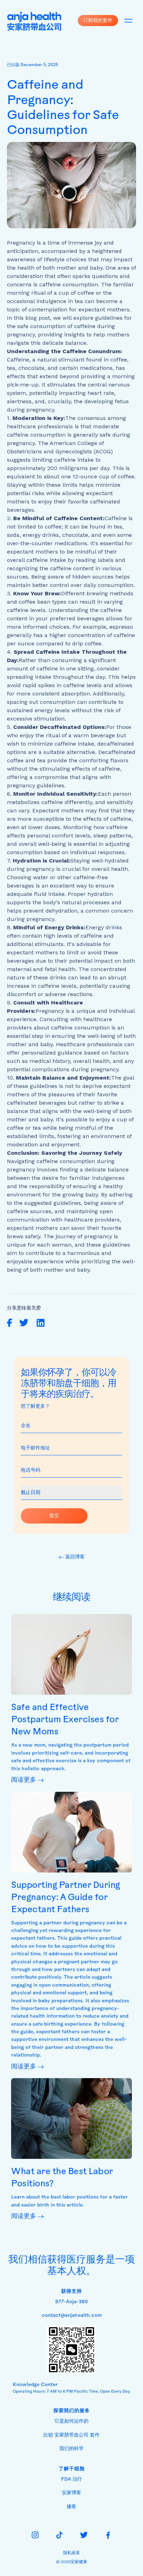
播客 (71, 2507)
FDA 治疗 (72, 2479)
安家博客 (71, 2493)
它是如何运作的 (71, 2421)
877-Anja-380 (71, 2302)
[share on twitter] (24, 1323)
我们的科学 (71, 2449)
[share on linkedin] (41, 1323)
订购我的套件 (98, 20)
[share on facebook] (10, 1323)
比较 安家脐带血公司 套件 (71, 2435)
